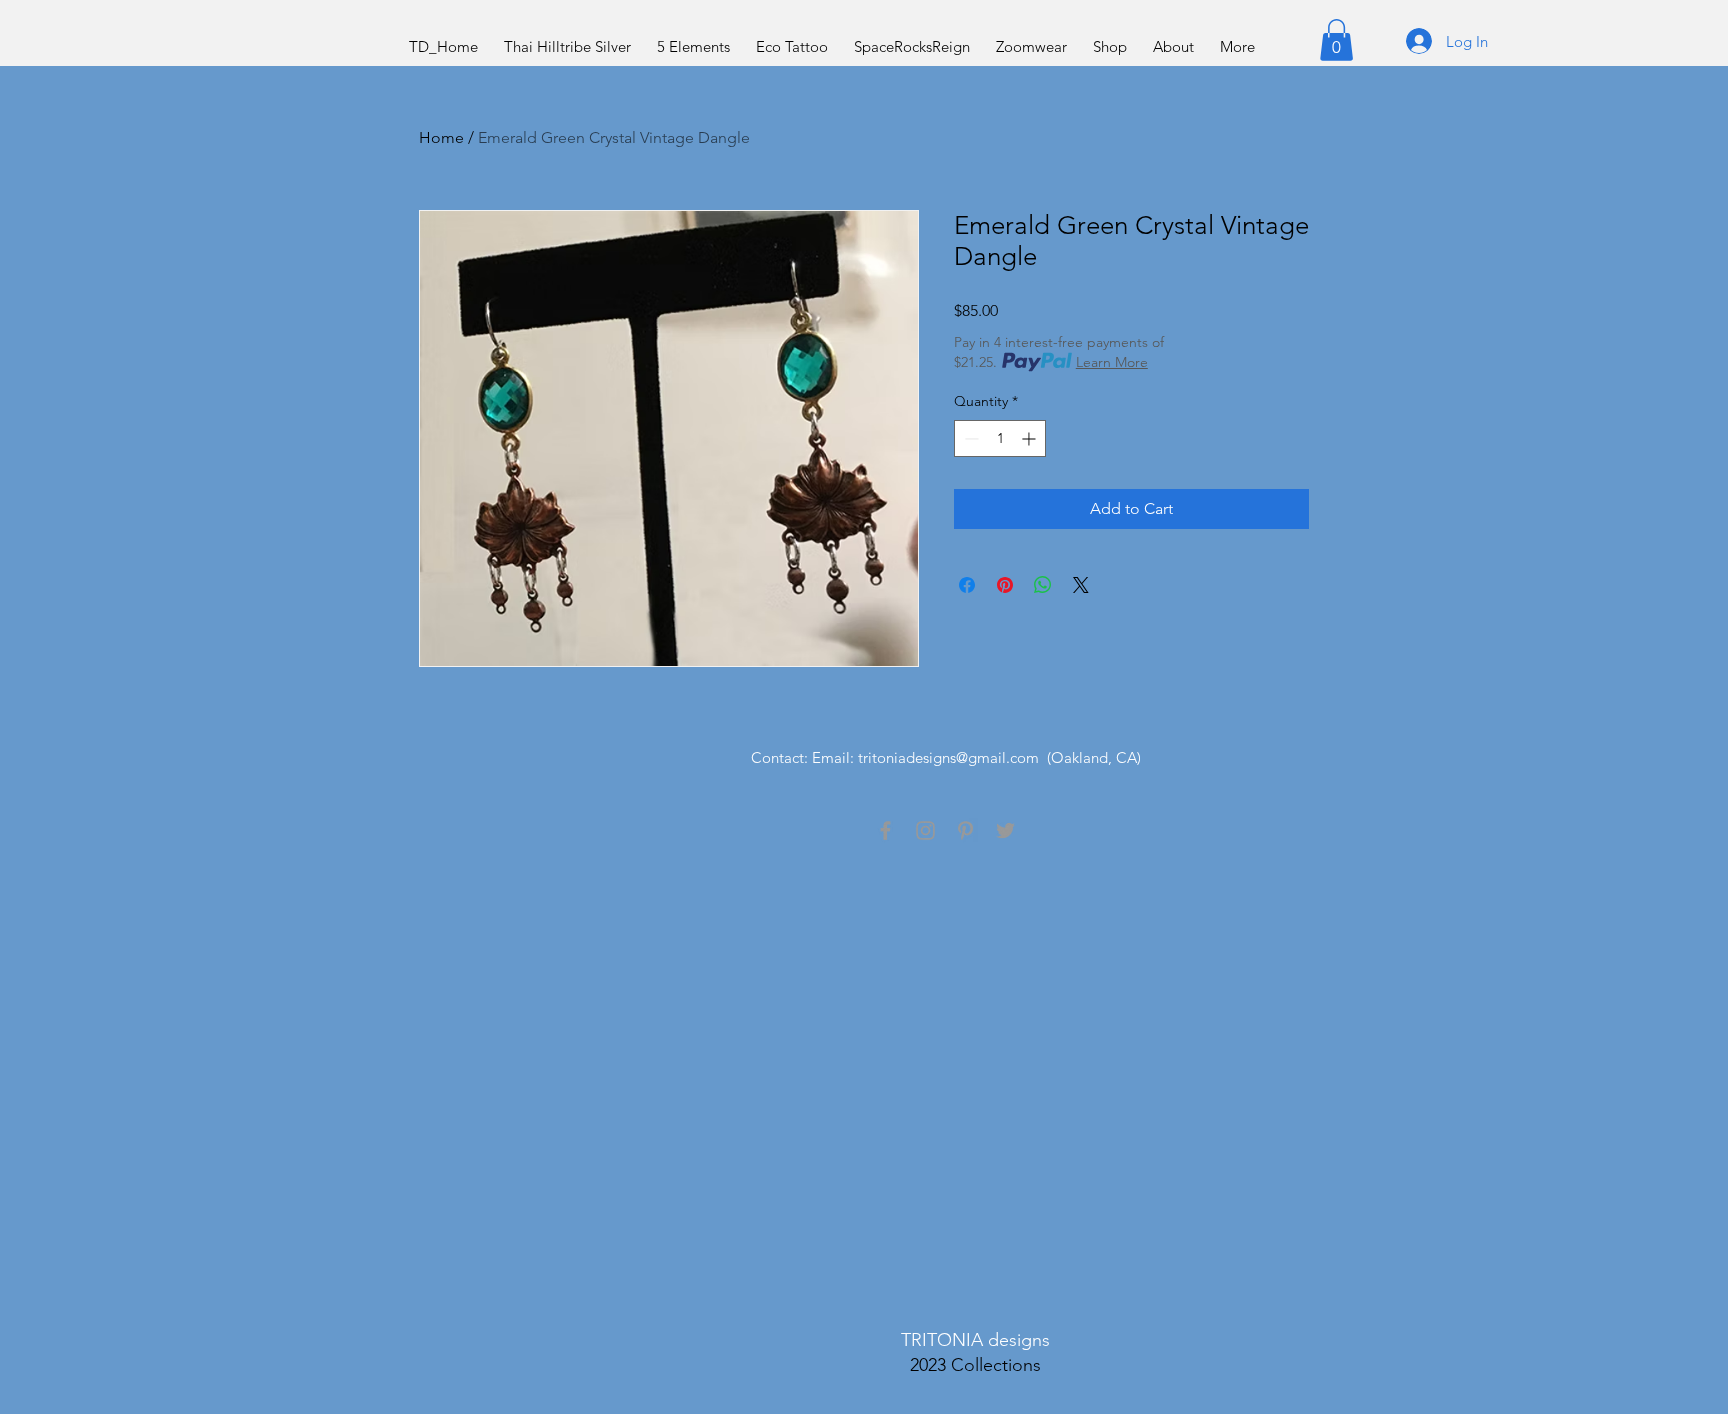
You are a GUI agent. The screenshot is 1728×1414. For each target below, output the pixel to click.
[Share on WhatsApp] (1043, 585)
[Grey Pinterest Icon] (965, 830)
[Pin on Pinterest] (1005, 585)
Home (441, 137)
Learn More (1112, 362)
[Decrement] (969, 438)
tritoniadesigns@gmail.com (948, 757)
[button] (1336, 40)
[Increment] (1030, 438)
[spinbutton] (1000, 438)
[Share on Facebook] (967, 585)
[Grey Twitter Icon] (1005, 830)
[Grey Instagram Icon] (925, 830)
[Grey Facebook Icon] (885, 830)
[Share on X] (1081, 585)
